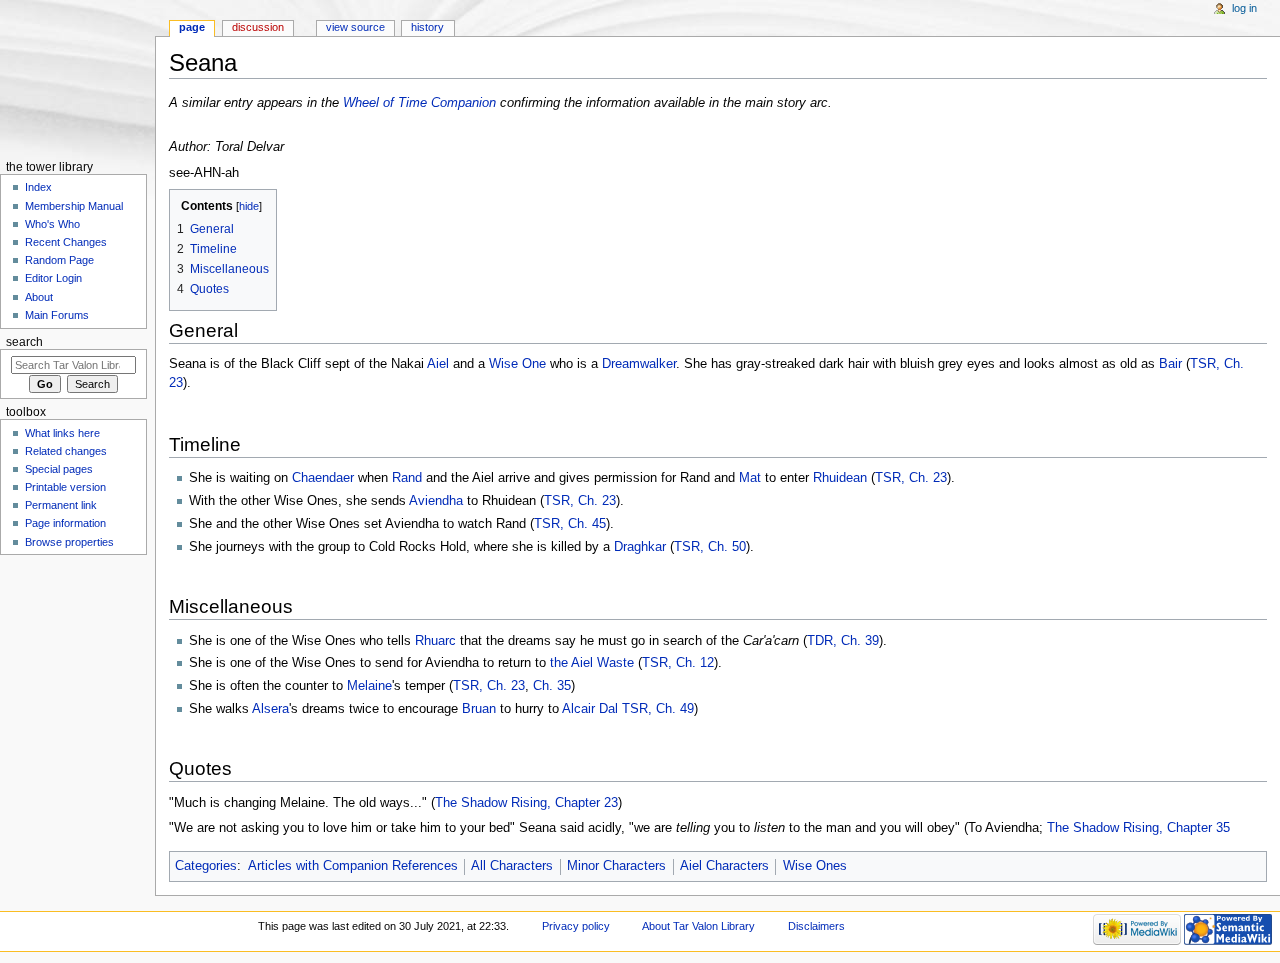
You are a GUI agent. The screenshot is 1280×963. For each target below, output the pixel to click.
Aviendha (436, 501)
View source (355, 27)
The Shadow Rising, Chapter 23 (526, 803)
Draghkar (640, 547)
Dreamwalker (639, 364)
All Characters (512, 866)
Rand (407, 478)
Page (192, 27)
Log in (1244, 8)
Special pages (59, 469)
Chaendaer (323, 478)
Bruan (479, 709)
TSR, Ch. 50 (710, 547)
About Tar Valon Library (698, 926)
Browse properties (69, 542)
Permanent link (61, 505)
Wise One (517, 364)
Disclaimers (816, 926)
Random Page (59, 260)
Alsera (270, 709)
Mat (750, 478)
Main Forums (57, 315)
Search (24, 342)
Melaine (369, 686)
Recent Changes (66, 242)
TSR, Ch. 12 (678, 663)
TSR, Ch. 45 (570, 524)
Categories (206, 866)
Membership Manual (74, 206)
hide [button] (249, 206)
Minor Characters (616, 866)
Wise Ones (815, 866)
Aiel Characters (724, 866)
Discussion (258, 27)
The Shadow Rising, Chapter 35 (1138, 828)
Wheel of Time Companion (419, 103)
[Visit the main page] (77, 77)
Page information (65, 523)
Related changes (66, 451)
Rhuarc (435, 641)
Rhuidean (840, 478)
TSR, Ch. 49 (658, 709)
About (39, 297)
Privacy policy (576, 926)
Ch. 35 (552, 686)
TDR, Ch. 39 (843, 641)
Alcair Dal (590, 709)
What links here (62, 433)
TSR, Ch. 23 (911, 478)
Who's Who (52, 224)
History (427, 27)
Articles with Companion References (353, 866)
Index (38, 187)
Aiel (438, 364)
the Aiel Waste (592, 663)
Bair (1170, 364)
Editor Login (53, 278)
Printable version (65, 487)
